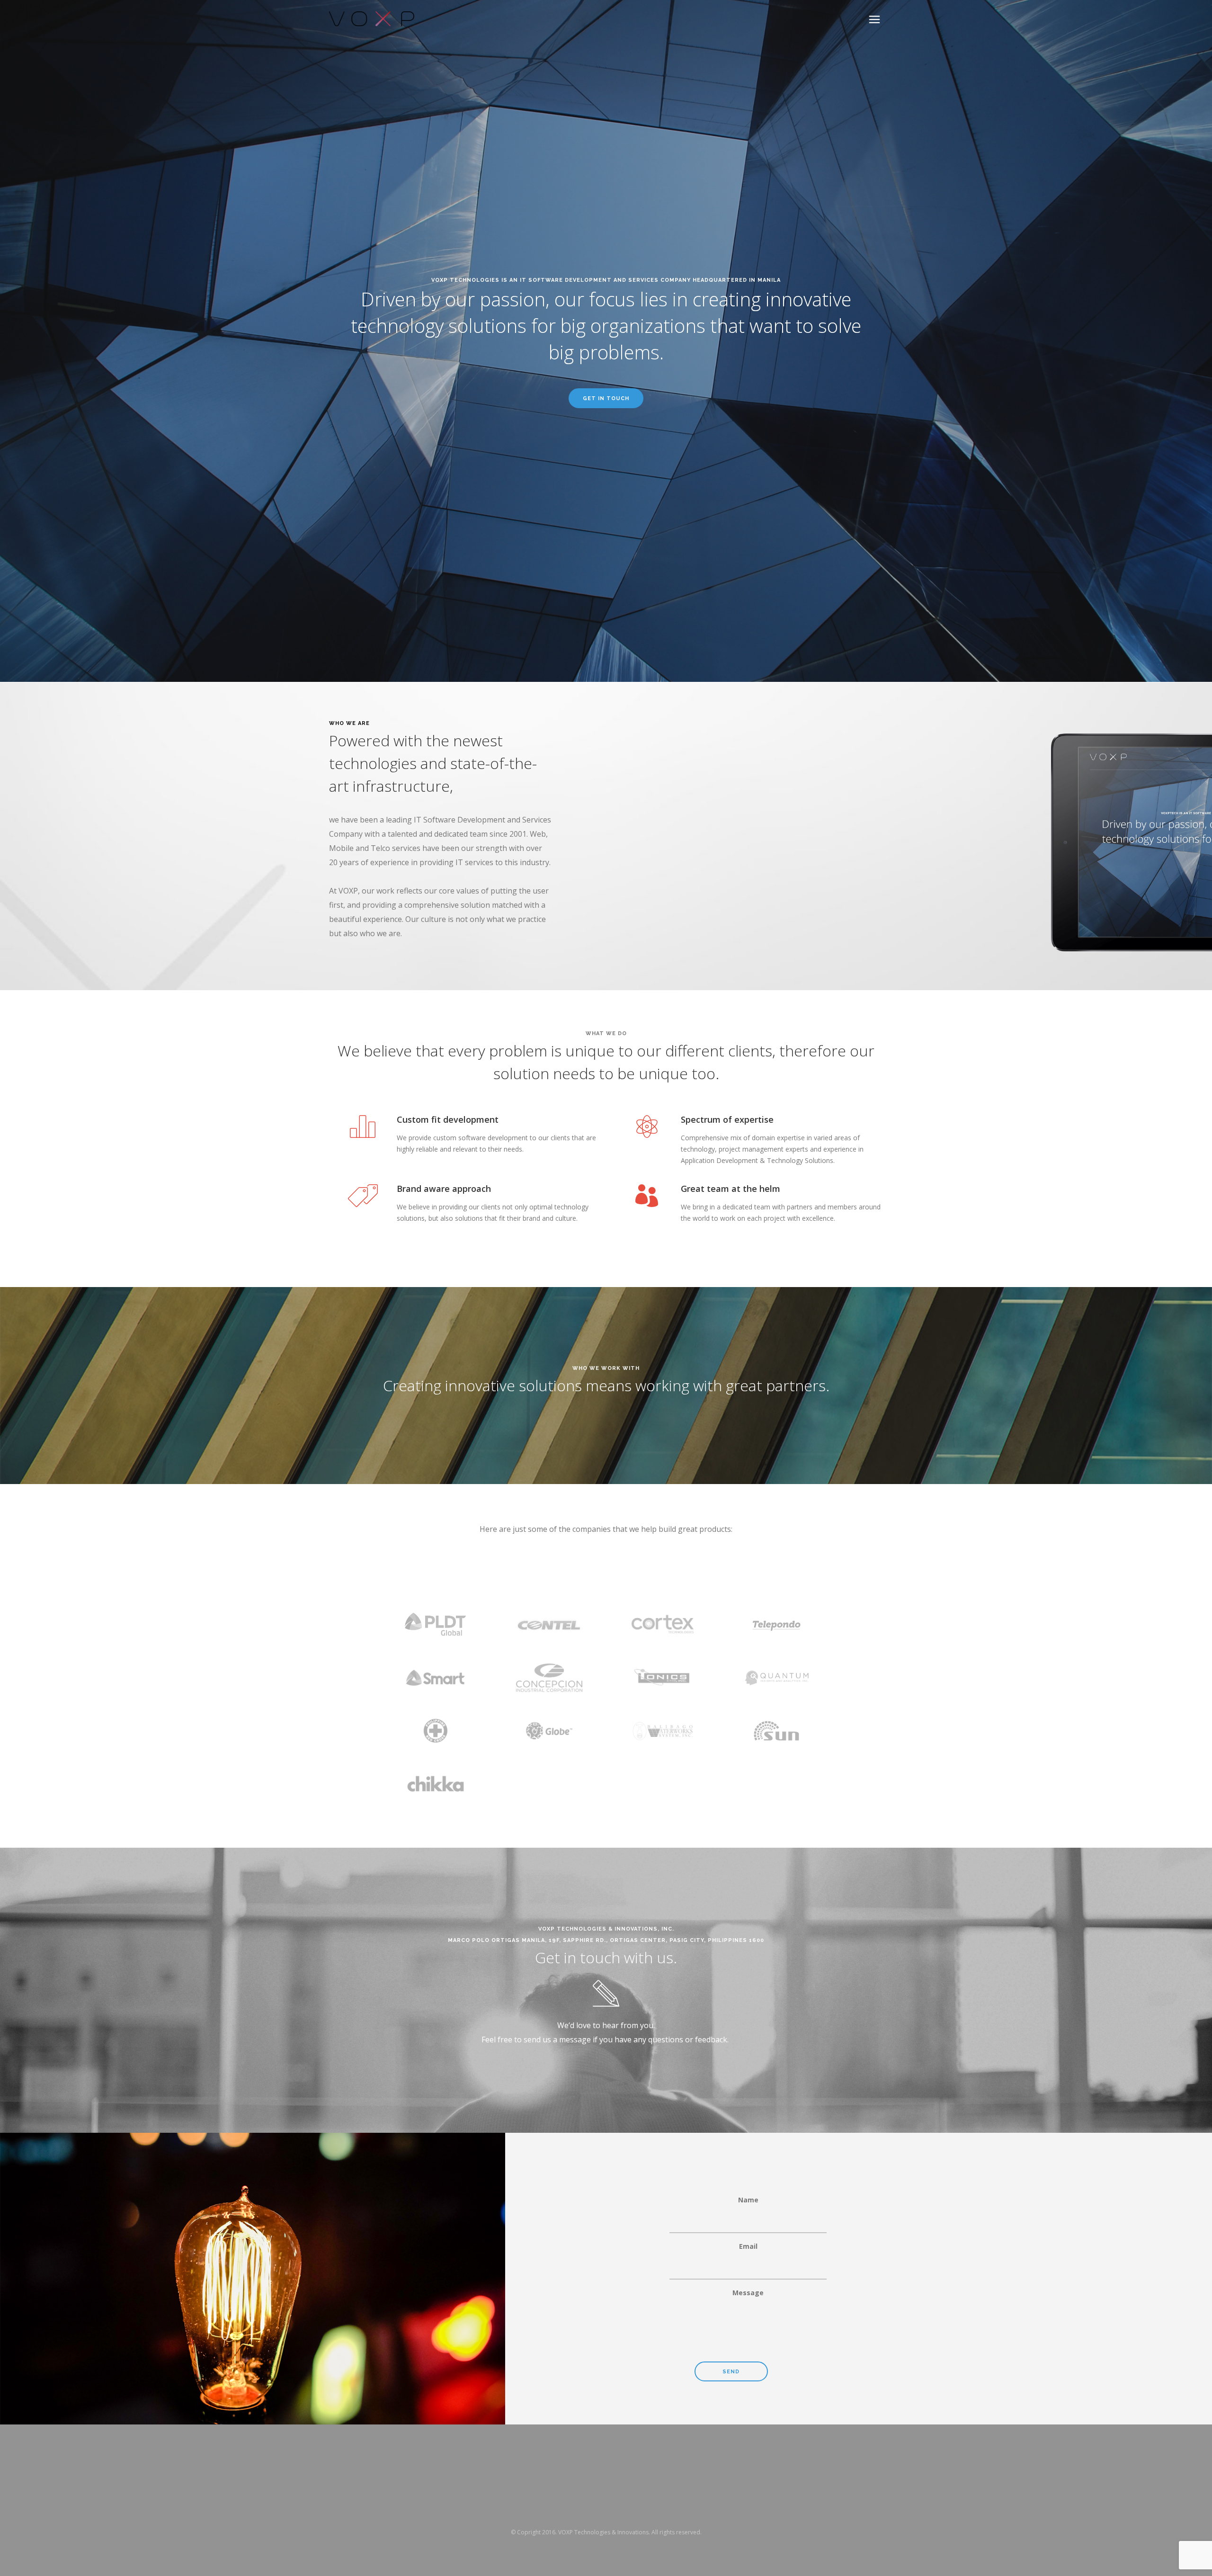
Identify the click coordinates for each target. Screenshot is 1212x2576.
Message (748, 2293)
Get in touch (606, 398)
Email (748, 2246)
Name (748, 2200)
